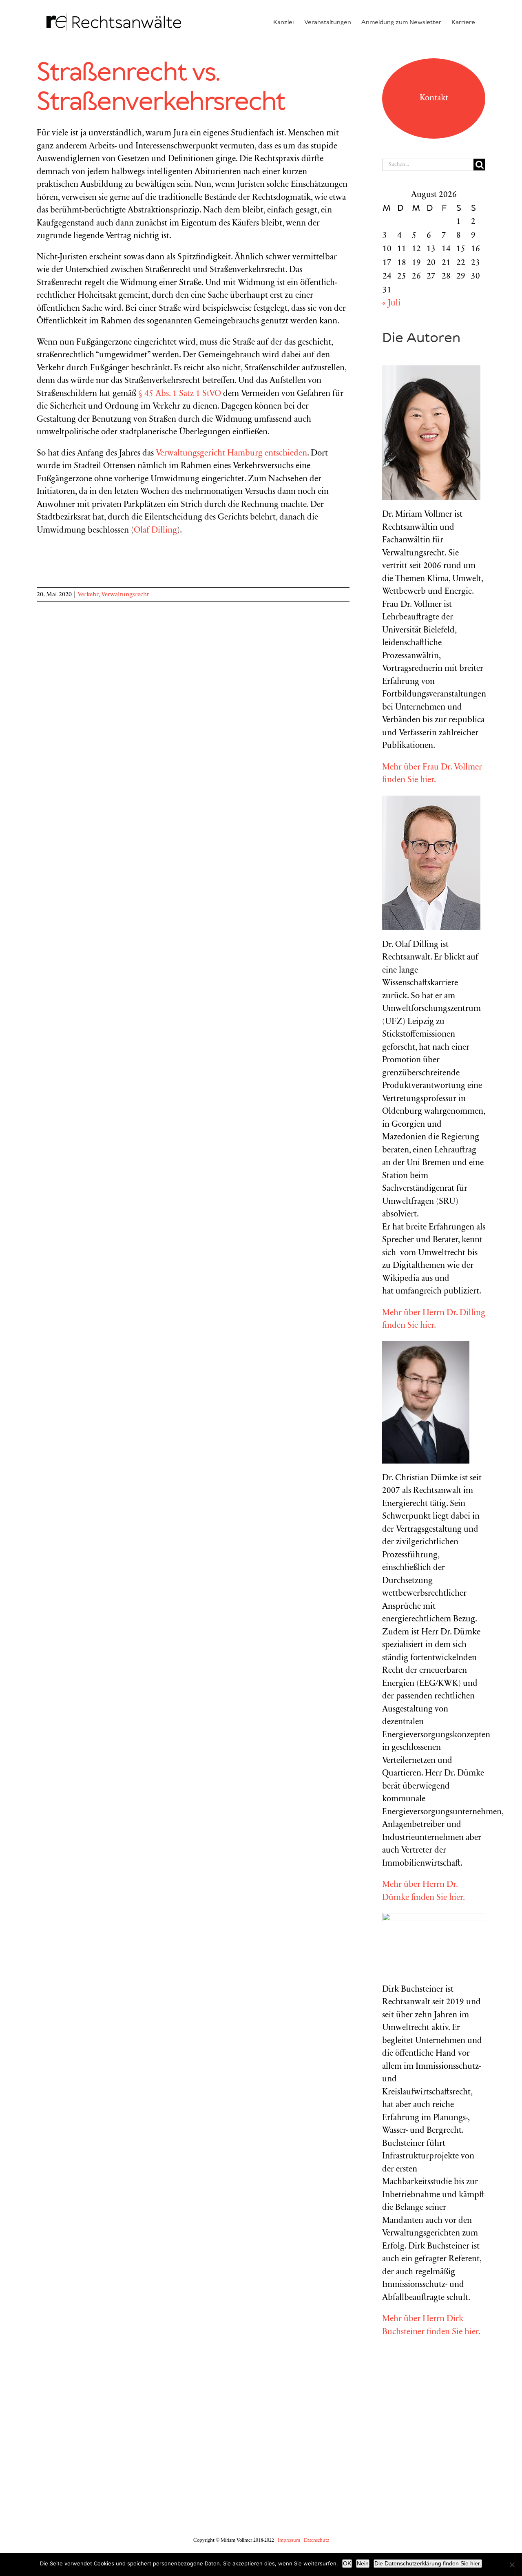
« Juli (391, 304)
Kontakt (434, 98)
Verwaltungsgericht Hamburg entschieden (231, 454)
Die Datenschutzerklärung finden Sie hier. (428, 2563)
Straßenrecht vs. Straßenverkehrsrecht (161, 88)
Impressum (289, 2541)
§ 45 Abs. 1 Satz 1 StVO (180, 394)
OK (347, 2563)
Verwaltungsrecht (125, 595)
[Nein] (512, 2565)
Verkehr (88, 595)
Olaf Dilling (155, 531)
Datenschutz (316, 2541)
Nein (363, 2563)
